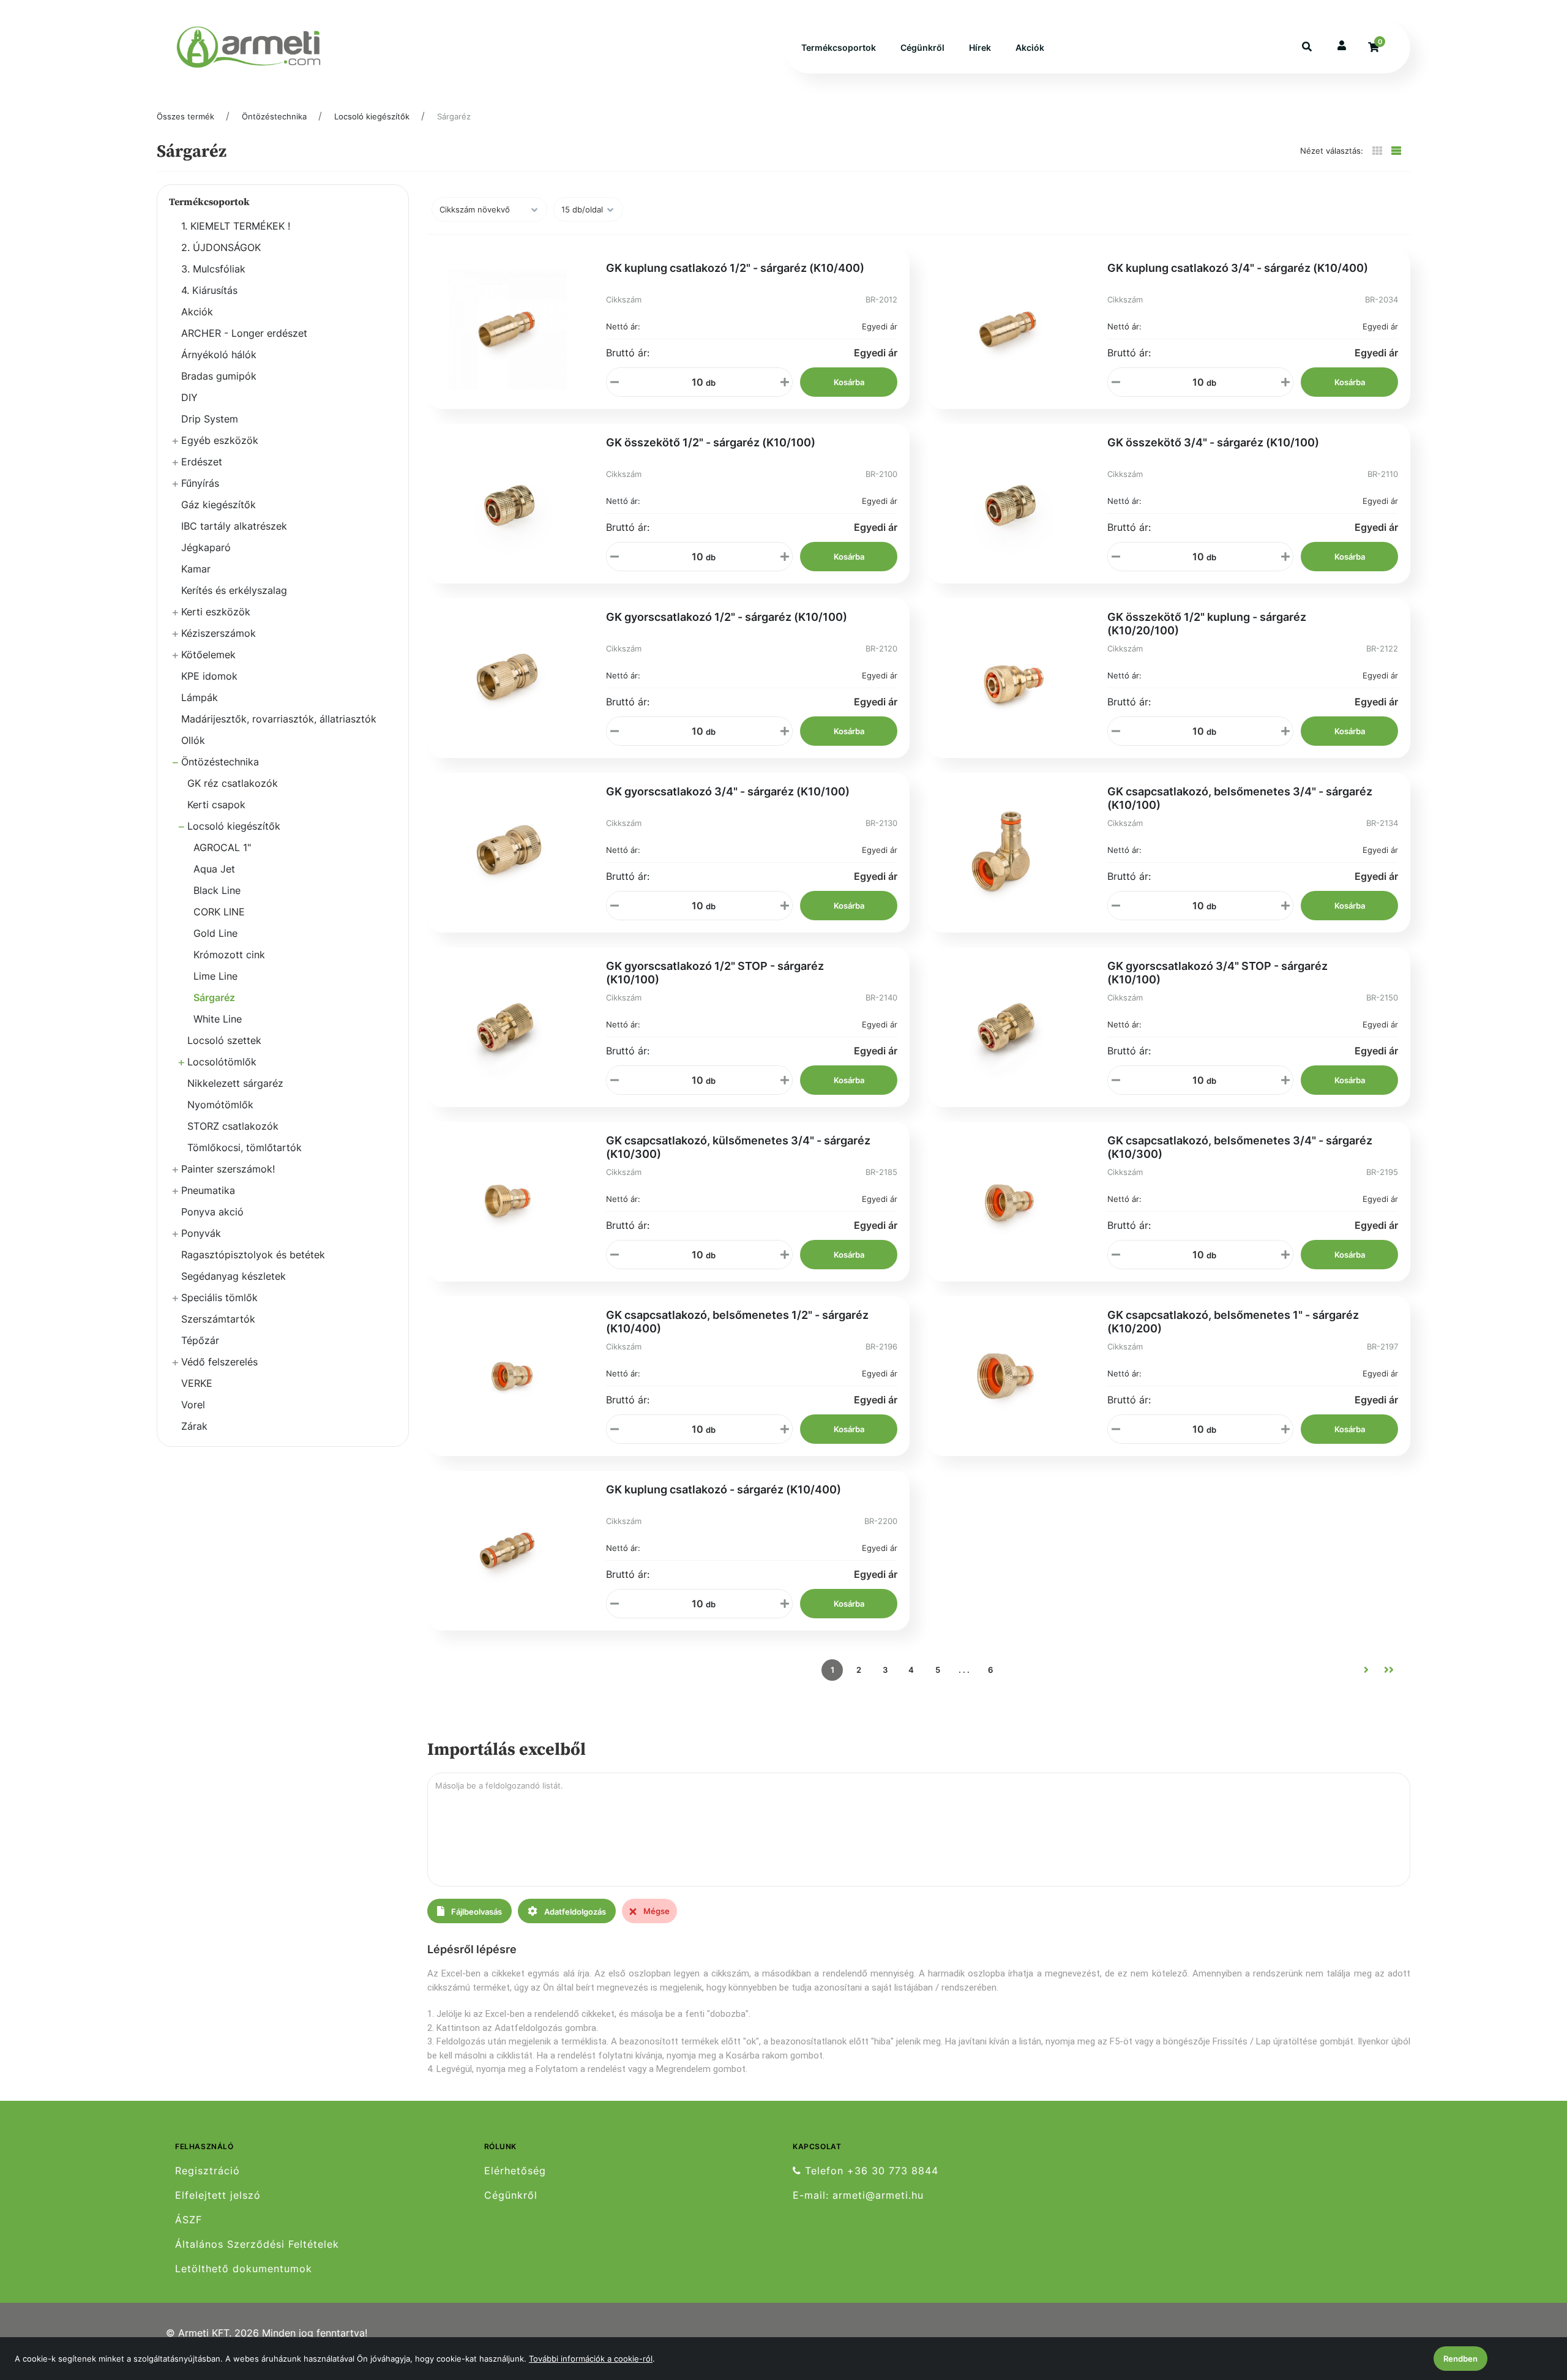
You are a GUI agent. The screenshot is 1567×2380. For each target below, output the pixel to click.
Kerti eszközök (216, 612)
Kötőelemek (208, 655)
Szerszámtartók (218, 1319)
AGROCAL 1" (222, 847)
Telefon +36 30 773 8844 (870, 2171)
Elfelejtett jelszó (218, 2195)
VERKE (197, 1383)
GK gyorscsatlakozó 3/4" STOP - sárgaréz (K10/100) (1217, 973)
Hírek (980, 47)
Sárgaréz (454, 116)
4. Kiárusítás (209, 290)
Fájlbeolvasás (476, 1912)
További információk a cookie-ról (591, 2359)
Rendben (1460, 2359)
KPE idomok (209, 676)
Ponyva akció (212, 1212)
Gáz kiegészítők (219, 505)
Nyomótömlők (220, 1105)
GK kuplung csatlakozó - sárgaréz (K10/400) (724, 1489)
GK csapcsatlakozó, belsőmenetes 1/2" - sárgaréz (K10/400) (737, 1322)
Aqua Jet (214, 869)
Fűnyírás (200, 483)
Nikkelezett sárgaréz (235, 1083)
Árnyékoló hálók (219, 355)
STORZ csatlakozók (233, 1126)
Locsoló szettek (224, 1040)
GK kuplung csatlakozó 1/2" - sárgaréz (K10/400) (735, 268)
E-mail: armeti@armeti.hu (858, 2195)
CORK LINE (219, 912)
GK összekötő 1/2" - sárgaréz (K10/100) (711, 442)
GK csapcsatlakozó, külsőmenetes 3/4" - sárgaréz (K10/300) (738, 1147)
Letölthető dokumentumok (244, 2269)
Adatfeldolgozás (574, 1912)
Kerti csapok (216, 805)
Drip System (210, 419)
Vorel (193, 1405)
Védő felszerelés (219, 1362)
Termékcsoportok (839, 47)
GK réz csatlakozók (233, 783)
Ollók (193, 740)
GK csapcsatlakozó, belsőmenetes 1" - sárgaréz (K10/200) (1233, 1322)
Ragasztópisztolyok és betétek (253, 1255)
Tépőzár (200, 1340)
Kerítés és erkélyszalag (234, 590)
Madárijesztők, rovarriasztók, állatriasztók (279, 719)
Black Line (217, 890)
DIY (189, 397)
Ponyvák (201, 1233)
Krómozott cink (229, 955)
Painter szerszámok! (228, 1169)
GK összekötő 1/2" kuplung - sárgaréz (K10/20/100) (1207, 624)
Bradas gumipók (219, 376)
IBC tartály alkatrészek (234, 526)
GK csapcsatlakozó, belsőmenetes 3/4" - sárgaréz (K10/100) (1240, 798)
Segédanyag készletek (234, 1276)
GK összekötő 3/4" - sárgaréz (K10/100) (1213, 442)
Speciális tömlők (219, 1297)
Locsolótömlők (222, 1062)
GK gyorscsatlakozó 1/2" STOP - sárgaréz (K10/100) (715, 973)
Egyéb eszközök (220, 440)
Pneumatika (208, 1190)
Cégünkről (922, 47)
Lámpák (200, 697)
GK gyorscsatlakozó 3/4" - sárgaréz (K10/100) (728, 791)
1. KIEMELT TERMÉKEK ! (236, 226)
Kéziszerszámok (219, 633)
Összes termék (185, 116)
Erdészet (202, 462)
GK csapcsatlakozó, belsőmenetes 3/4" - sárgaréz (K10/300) (1240, 1147)
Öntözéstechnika (274, 116)
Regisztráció (208, 2171)
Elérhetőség (515, 2171)
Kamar (196, 569)
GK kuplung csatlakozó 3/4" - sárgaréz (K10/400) (1238, 268)
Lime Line (215, 976)
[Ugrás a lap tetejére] (1530, 2306)
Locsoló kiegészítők (372, 116)
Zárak (194, 1426)
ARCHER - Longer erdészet (244, 333)
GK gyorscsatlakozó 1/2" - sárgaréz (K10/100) (727, 617)
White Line (218, 1019)
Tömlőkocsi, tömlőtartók (245, 1147)
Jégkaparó (206, 547)
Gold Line (215, 933)
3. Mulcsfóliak (213, 269)
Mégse (656, 1911)
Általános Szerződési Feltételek (257, 2244)
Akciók (1030, 47)
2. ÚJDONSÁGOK (221, 247)
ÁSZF (189, 2220)
